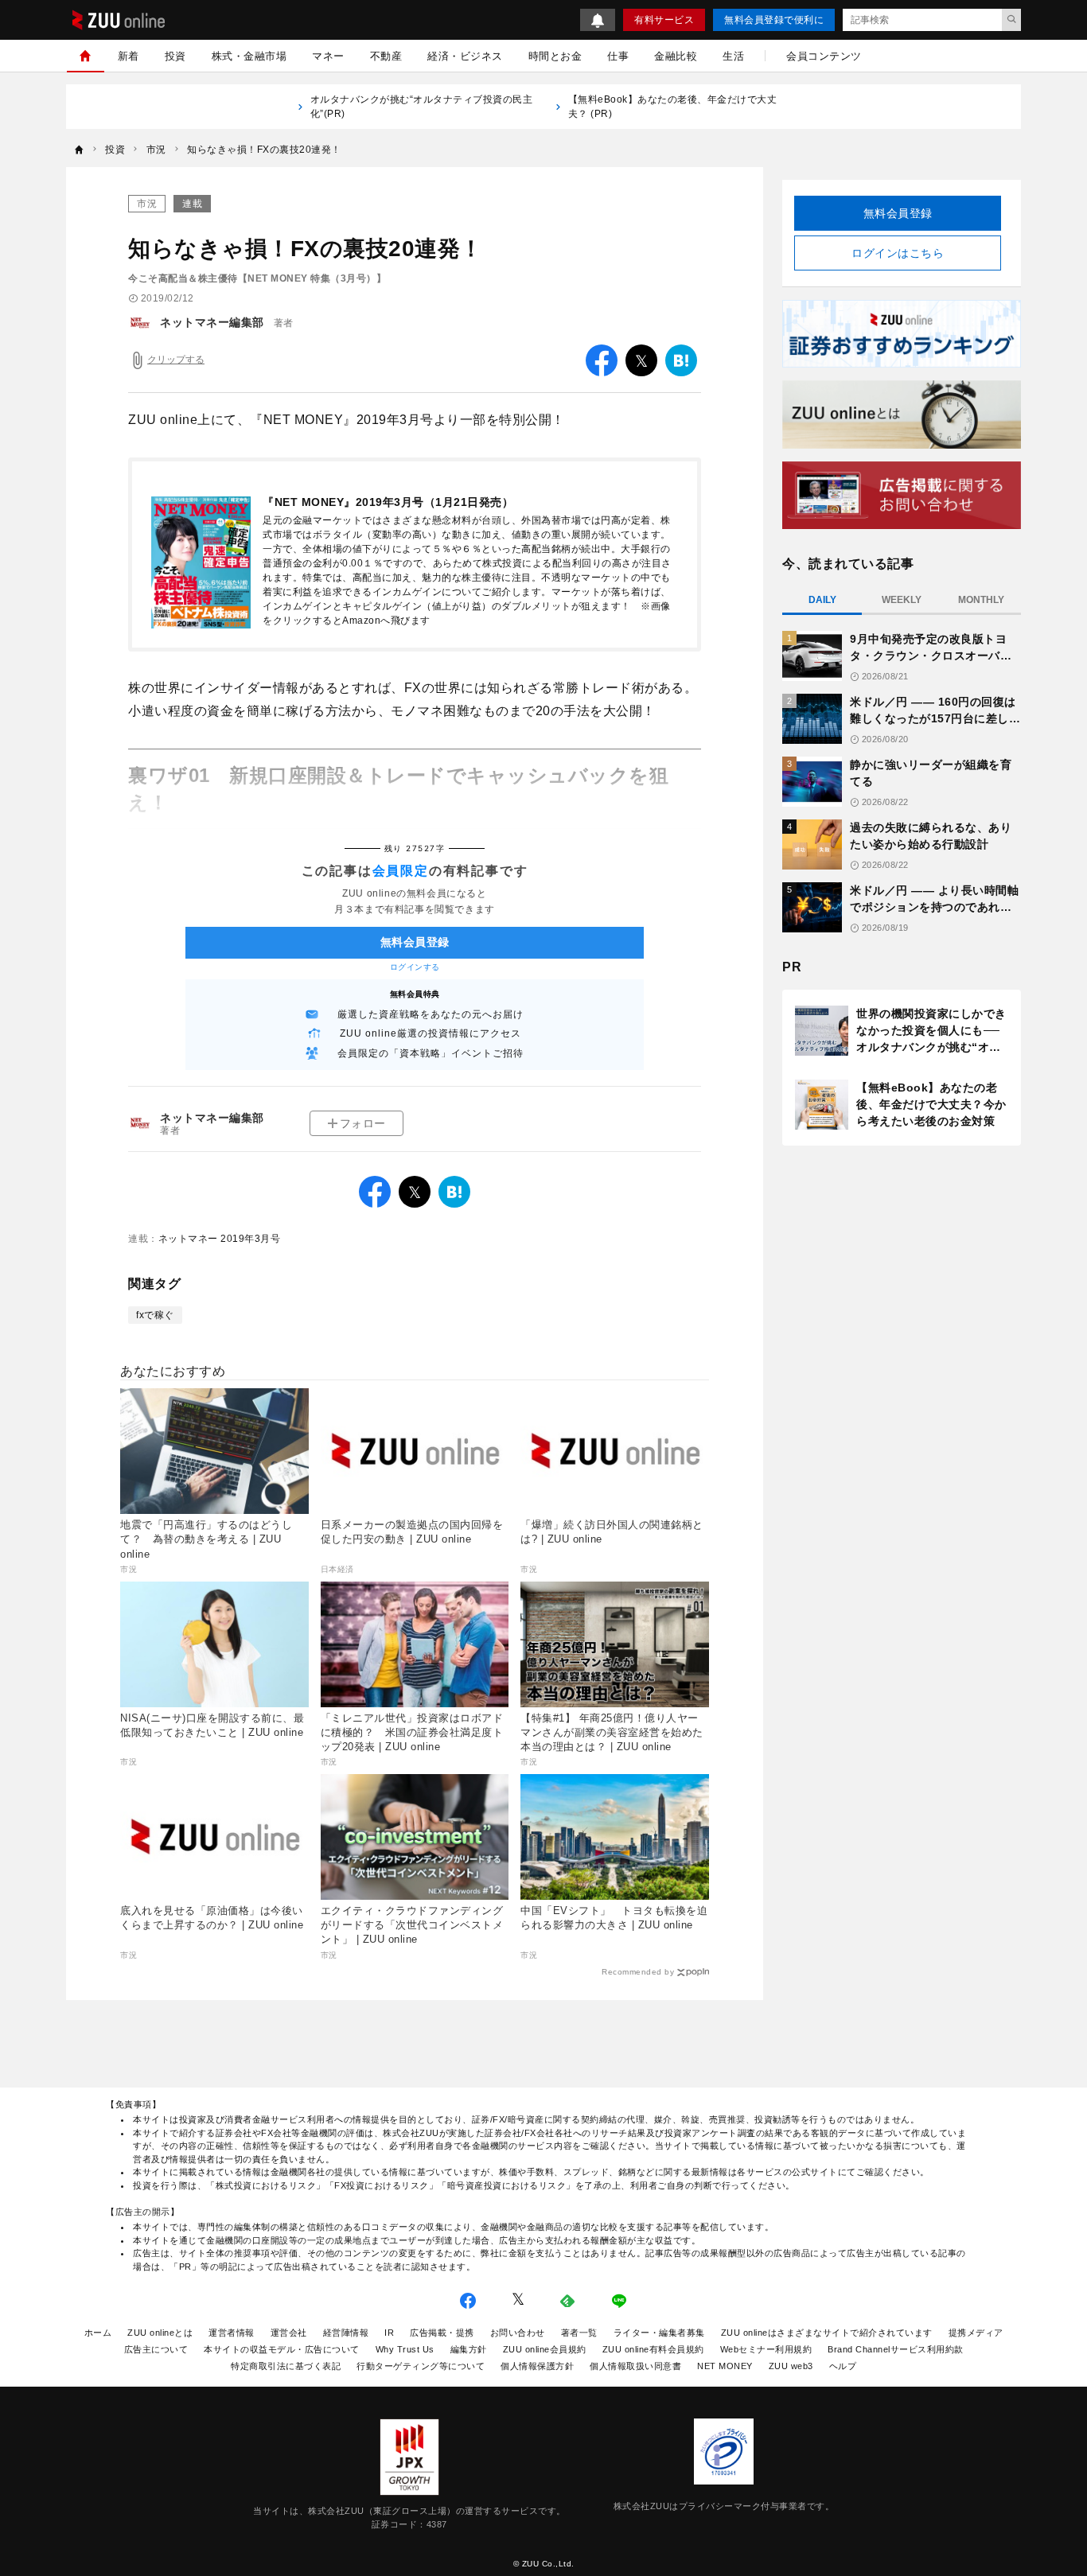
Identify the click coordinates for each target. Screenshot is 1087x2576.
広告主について (156, 2349)
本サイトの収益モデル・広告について (282, 2349)
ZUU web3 (791, 2366)
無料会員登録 (898, 213)
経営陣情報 (346, 2333)
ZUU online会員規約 (545, 2349)
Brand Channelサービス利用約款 (896, 2349)
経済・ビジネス (465, 56)
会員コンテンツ (824, 56)
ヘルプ (843, 2366)
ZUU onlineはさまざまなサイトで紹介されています (827, 2333)
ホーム (98, 2333)
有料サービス (664, 20)
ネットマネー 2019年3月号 (220, 1239)
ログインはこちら (898, 253)
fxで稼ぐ (155, 1315)
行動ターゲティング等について (421, 2366)
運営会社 (289, 2333)
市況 (147, 204)
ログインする (415, 967)
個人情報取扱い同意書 (635, 2366)
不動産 (386, 56)
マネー (328, 56)
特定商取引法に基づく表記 (286, 2366)
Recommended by (638, 1972)
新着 (129, 56)
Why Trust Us (405, 2349)
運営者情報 (232, 2333)
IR (389, 2333)
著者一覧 (579, 2333)
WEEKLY (902, 600)
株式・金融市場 (249, 56)
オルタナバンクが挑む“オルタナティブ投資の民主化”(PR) (422, 107)
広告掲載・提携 (442, 2333)
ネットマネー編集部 (212, 322)
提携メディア (976, 2333)
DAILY (822, 600)
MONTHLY (981, 600)
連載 (192, 204)
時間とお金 (555, 56)
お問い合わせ (518, 2333)
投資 (175, 56)
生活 (733, 56)
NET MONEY (725, 2366)
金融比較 (676, 56)
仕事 (618, 56)
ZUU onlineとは (160, 2333)
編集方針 (469, 2349)
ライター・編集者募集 (659, 2333)
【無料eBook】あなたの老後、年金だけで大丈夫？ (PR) (673, 107)
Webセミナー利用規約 (766, 2349)
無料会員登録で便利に (774, 20)
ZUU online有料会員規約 (653, 2349)
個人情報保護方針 (537, 2366)
